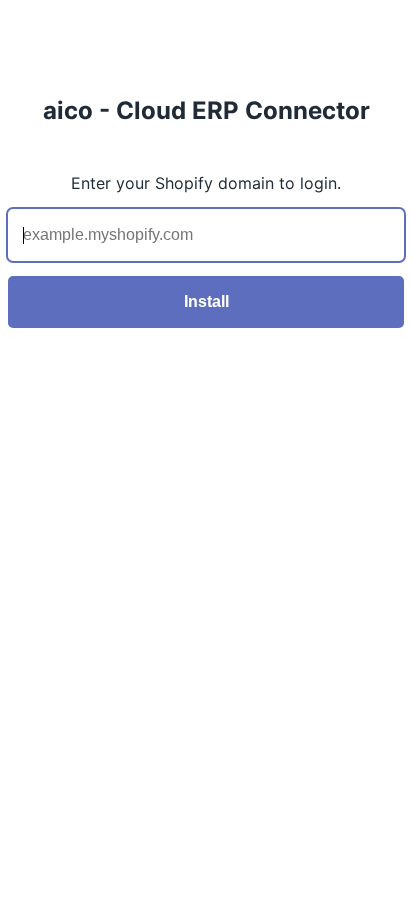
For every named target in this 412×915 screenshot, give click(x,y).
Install (206, 301)
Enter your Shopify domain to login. (206, 183)
